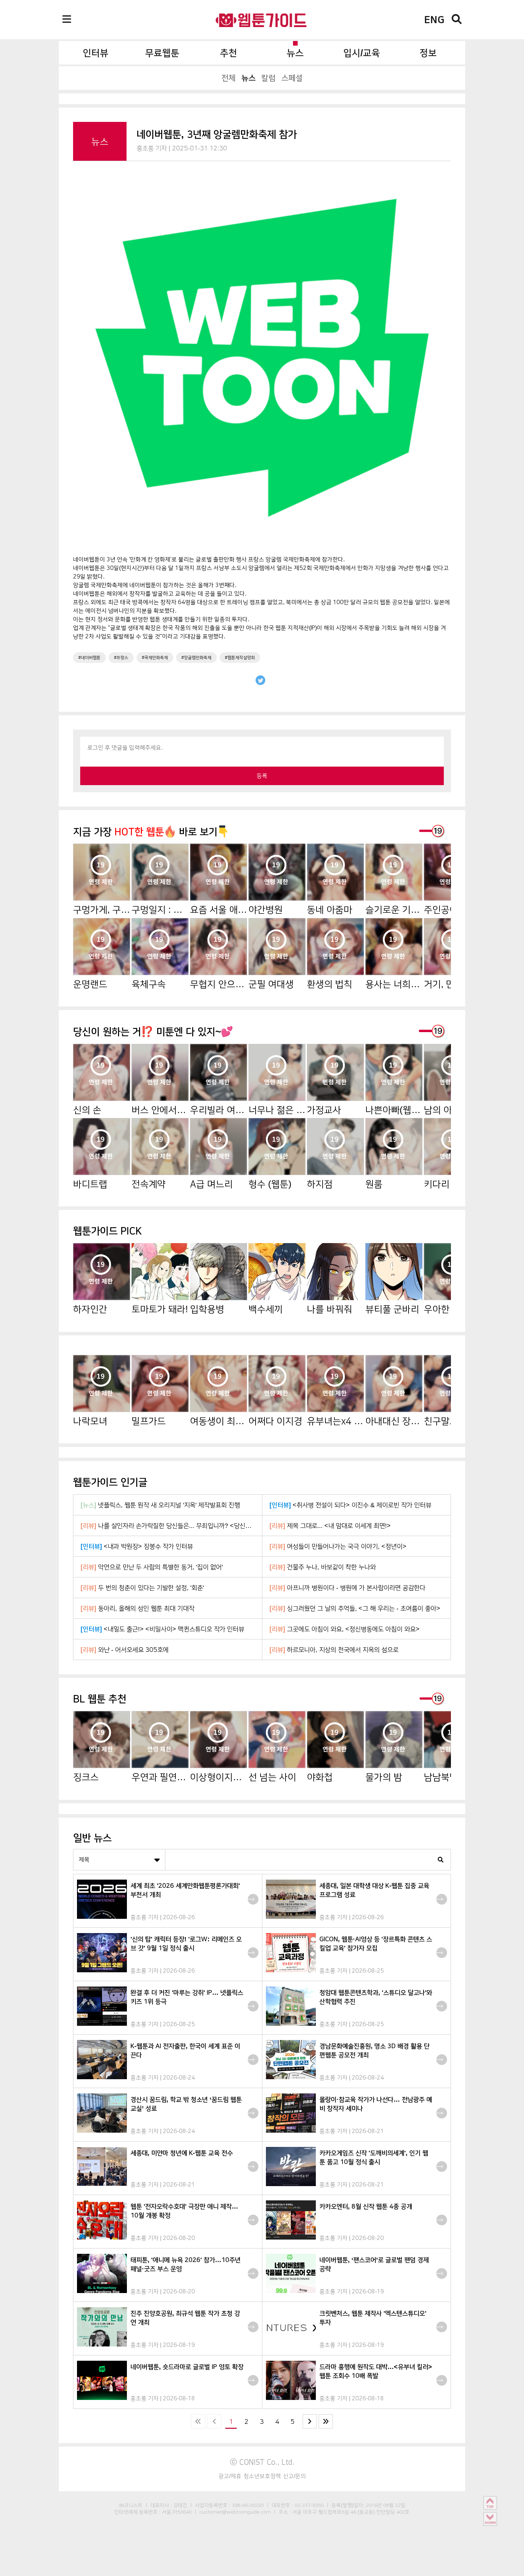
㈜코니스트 (131, 2505)
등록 (262, 776)
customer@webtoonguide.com (235, 2512)
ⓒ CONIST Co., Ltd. (262, 2462)
